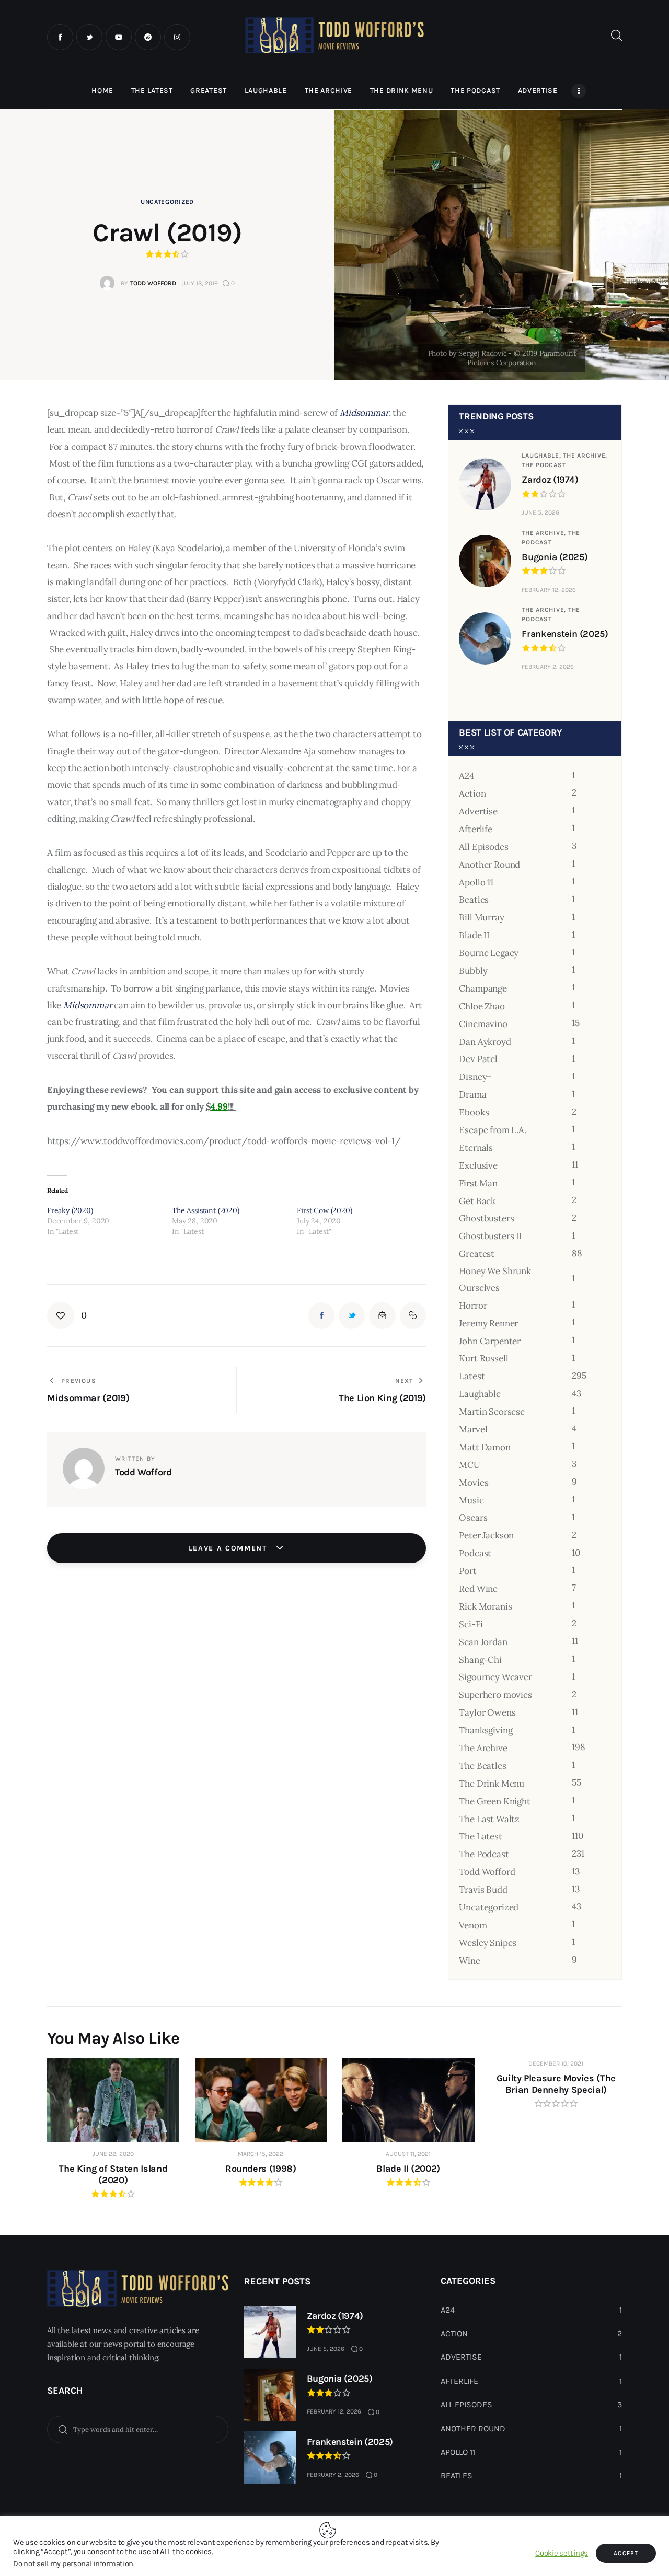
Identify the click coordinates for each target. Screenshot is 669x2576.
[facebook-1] (60, 37)
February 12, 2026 (549, 590)
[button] (67, 1315)
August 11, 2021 (408, 2154)
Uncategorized (167, 202)
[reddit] (148, 37)
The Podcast (544, 465)
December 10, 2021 (556, 2064)
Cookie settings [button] (562, 2553)
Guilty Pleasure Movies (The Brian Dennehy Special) (556, 2084)
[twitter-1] (89, 37)
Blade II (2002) (408, 2169)
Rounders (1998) (261, 2169)
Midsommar (364, 413)
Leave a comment (229, 1548)
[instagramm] (177, 37)
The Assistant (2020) (206, 1210)
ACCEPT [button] (626, 2553)
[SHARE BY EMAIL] (382, 1315)
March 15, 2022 (261, 2154)
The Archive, (585, 456)
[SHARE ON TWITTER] (352, 1315)
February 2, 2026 (548, 667)
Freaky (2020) (70, 1210)
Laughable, (542, 456)
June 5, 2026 (540, 512)
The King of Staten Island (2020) (113, 2174)
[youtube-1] (119, 37)
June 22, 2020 (113, 2154)
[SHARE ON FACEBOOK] (321, 1315)
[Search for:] (138, 2429)
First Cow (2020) (324, 1210)
